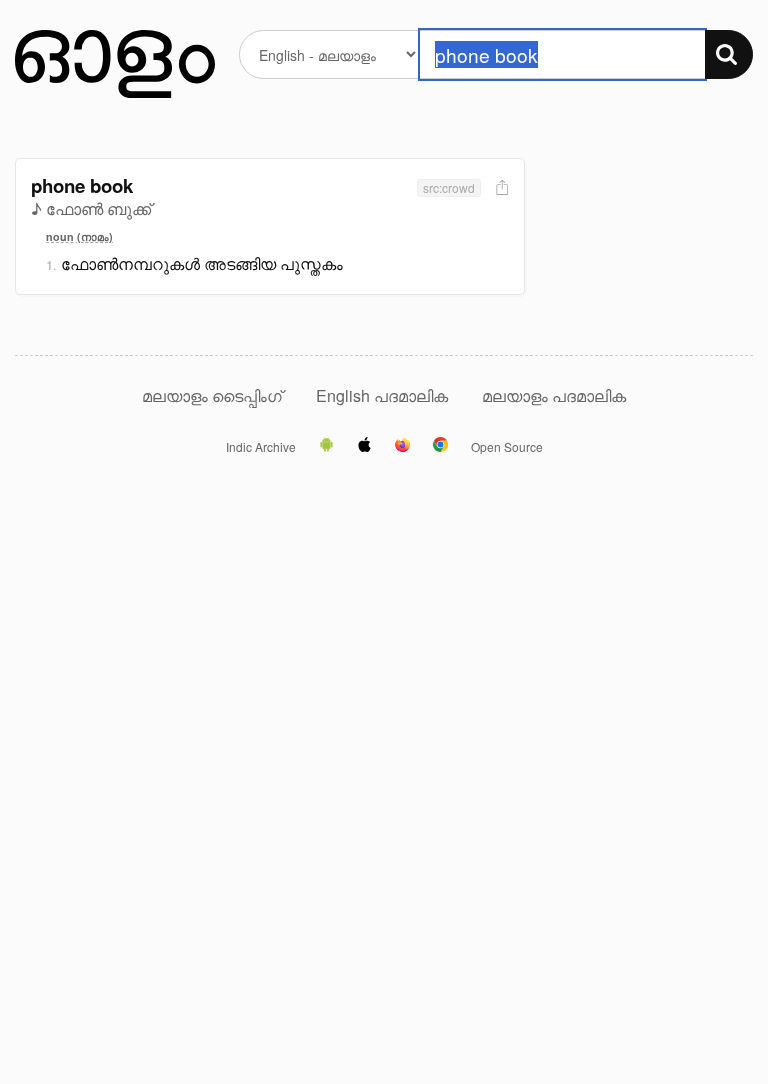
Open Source (507, 447)
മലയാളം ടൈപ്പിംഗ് (212, 395)
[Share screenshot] (500, 188)
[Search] (729, 54)
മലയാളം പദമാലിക (554, 395)
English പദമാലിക (384, 395)
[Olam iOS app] (364, 446)
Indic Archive (261, 447)
